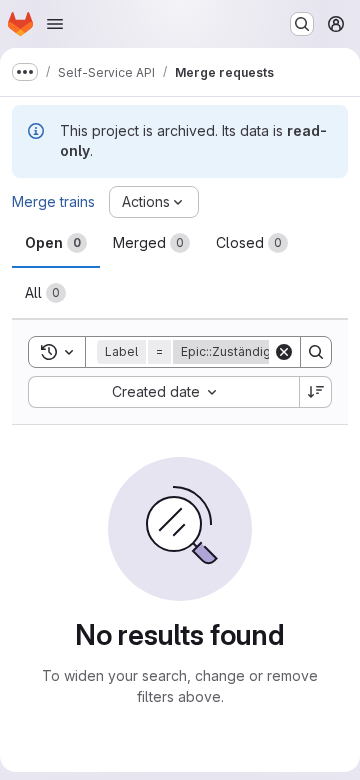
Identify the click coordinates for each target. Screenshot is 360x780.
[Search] (316, 352)
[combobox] (163, 392)
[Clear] (284, 352)
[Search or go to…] (302, 24)
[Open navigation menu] (55, 24)
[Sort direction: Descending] (316, 392)
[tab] (56, 243)
